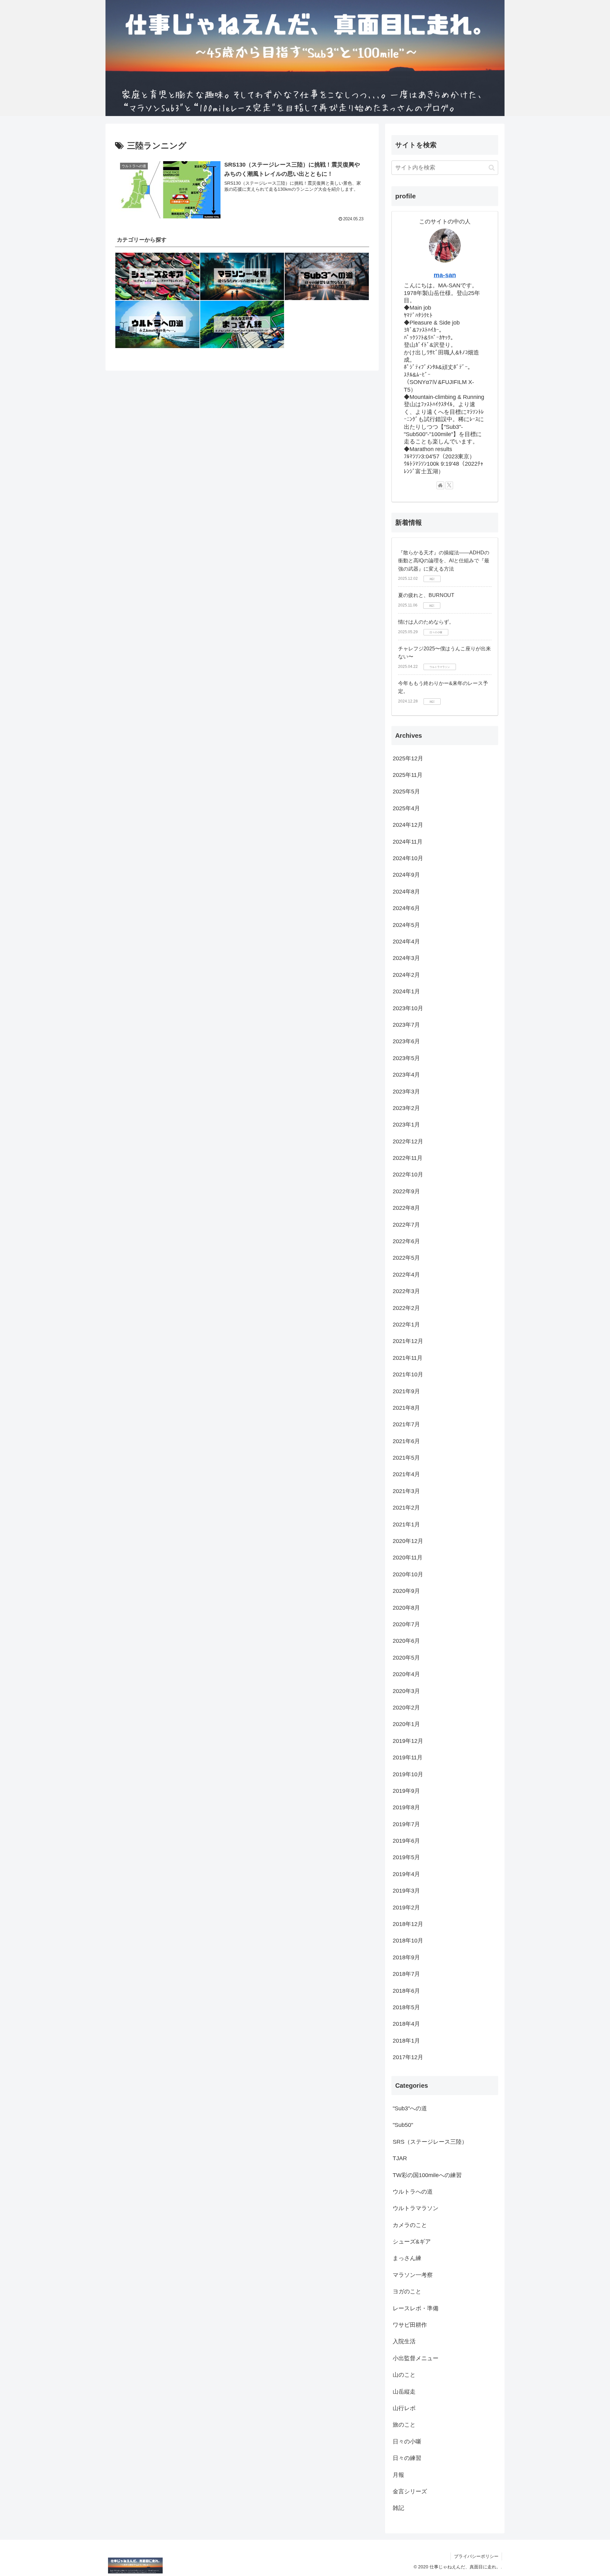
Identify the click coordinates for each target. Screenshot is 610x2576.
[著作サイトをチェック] (440, 485)
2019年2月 (406, 1908)
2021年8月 (406, 1408)
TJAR (400, 2159)
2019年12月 (408, 1741)
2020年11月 (408, 1558)
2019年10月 (408, 1774)
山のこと (404, 2375)
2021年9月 (406, 1391)
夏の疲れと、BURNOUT (426, 595)
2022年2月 (406, 1308)
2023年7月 (406, 1025)
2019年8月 (406, 1808)
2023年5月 (406, 1058)
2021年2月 (406, 1508)
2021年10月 (408, 1375)
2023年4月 (406, 1075)
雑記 (398, 2508)
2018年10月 (408, 1941)
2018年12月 (408, 1924)
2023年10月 (408, 1008)
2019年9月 (406, 1791)
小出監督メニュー (416, 2358)
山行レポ (404, 2408)
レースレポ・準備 (416, 2308)
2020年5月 (406, 1658)
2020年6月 (406, 1641)
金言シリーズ (410, 2492)
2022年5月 (406, 1258)
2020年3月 (406, 1691)
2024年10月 (408, 859)
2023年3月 (406, 1092)
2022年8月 (406, 1208)
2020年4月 (406, 1675)
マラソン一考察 (413, 2275)
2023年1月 (406, 1125)
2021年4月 (406, 1475)
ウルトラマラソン (416, 2209)
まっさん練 (407, 2258)
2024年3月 (406, 958)
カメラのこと (410, 2225)
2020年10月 (408, 1574)
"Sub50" (403, 2125)
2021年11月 (408, 1358)
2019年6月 (406, 1841)
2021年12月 (408, 1341)
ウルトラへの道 (413, 2192)
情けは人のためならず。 (426, 622)
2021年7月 (406, 1425)
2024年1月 (406, 992)
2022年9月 (406, 1191)
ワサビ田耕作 (410, 2325)
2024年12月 (408, 825)
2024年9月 (406, 875)
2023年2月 (406, 1108)
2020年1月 (406, 1724)
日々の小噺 (407, 2442)
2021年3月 (406, 1491)
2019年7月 (406, 1824)
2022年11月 (408, 1158)
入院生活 (404, 2342)
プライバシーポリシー (476, 2556)
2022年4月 (406, 1275)
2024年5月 (406, 925)
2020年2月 (406, 1708)
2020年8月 (406, 1608)
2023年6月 (406, 1042)
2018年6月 (406, 1991)
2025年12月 (408, 758)
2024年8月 (406, 892)
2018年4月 (406, 2024)
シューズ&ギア (412, 2242)
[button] (492, 168)
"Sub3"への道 (410, 2109)
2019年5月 (406, 1858)
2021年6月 (406, 1441)
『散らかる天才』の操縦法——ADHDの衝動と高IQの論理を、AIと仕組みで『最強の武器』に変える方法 (444, 561)
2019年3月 (406, 1891)
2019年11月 (408, 1758)
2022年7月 (406, 1225)
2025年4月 (406, 808)
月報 (398, 2475)
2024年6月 (406, 908)
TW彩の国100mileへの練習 (427, 2175)
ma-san (445, 275)
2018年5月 (406, 2008)
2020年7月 (406, 1625)
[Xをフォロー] (449, 485)
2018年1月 (406, 2041)
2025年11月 (408, 775)
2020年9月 (406, 1591)
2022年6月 (406, 1242)
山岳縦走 (404, 2392)
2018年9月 (406, 1957)
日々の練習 (407, 2458)
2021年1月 (406, 1524)
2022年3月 (406, 1291)
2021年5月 (406, 1458)
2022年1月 (406, 1325)
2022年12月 (408, 1141)
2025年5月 (406, 792)
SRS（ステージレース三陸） (430, 2142)
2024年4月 (406, 942)
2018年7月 (406, 1974)
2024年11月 (408, 842)
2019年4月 (406, 1874)
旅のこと (404, 2425)
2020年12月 (408, 1541)
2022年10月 (408, 1175)
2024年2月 (406, 975)
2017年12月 (408, 2058)
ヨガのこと (407, 2292)
